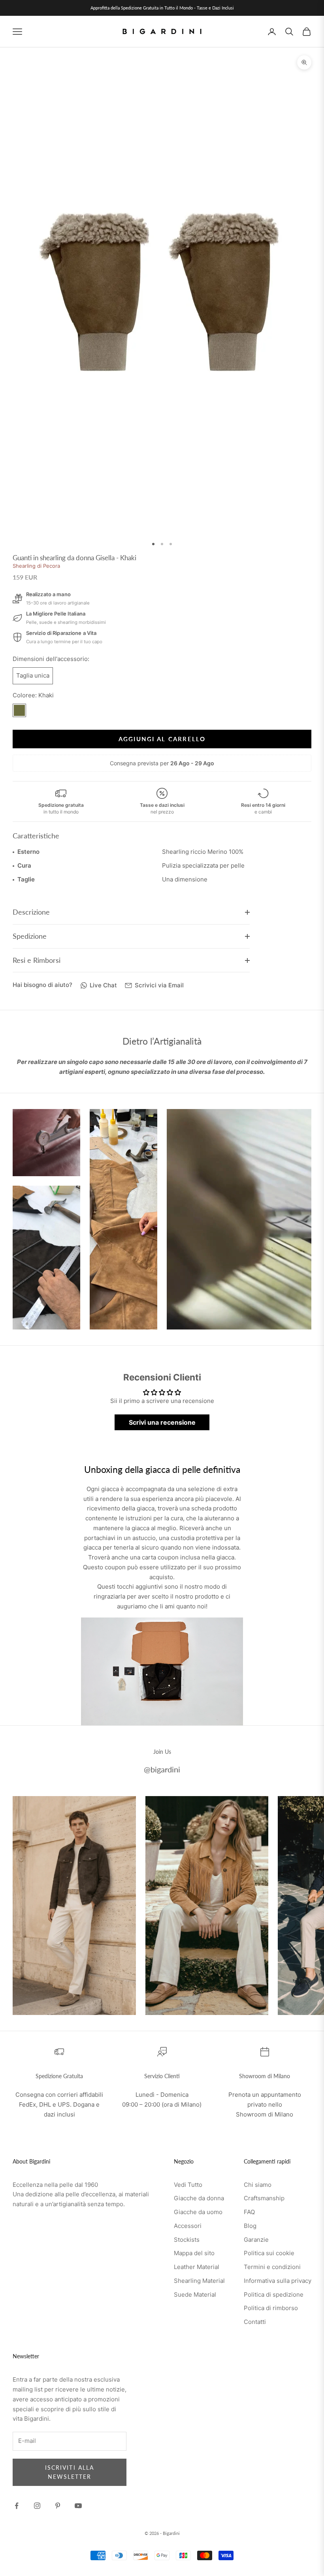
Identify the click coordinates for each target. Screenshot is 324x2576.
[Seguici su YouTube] (78, 2506)
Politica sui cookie (269, 2253)
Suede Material (195, 2294)
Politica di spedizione (274, 2294)
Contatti (255, 2322)
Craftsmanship (264, 2198)
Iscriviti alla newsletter (70, 2472)
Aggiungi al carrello (162, 739)
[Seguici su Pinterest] (58, 2506)
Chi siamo (258, 2185)
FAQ (249, 2212)
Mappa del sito (194, 2253)
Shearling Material (199, 2281)
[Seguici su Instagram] (37, 2506)
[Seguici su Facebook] (17, 2506)
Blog (250, 2226)
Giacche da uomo (198, 2212)
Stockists (187, 2240)
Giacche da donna (199, 2198)
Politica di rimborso (271, 2308)
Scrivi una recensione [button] (162, 1422)
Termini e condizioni (272, 2267)
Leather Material (197, 2267)
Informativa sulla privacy (278, 2281)
